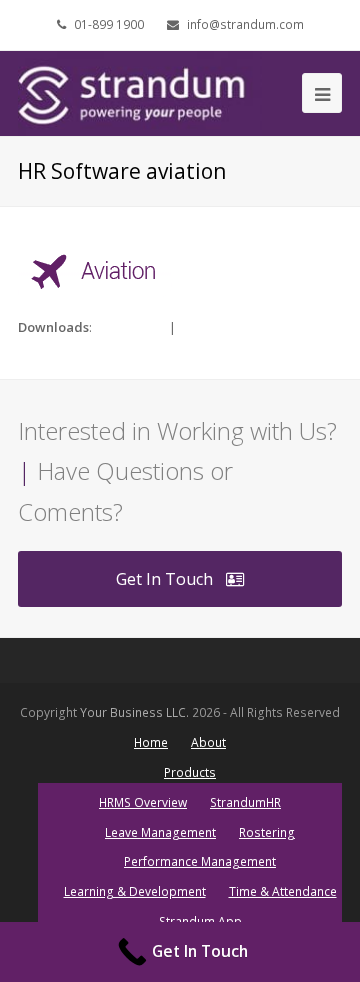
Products (190, 772)
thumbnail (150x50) (235, 327)
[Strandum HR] (140, 92)
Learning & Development (135, 891)
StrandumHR (245, 802)
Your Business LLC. (134, 712)
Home (151, 742)
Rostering (267, 832)
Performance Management (200, 861)
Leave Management (160, 832)
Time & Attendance (283, 891)
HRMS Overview (143, 802)
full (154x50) (130, 327)
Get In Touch (164, 579)
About (208, 742)
